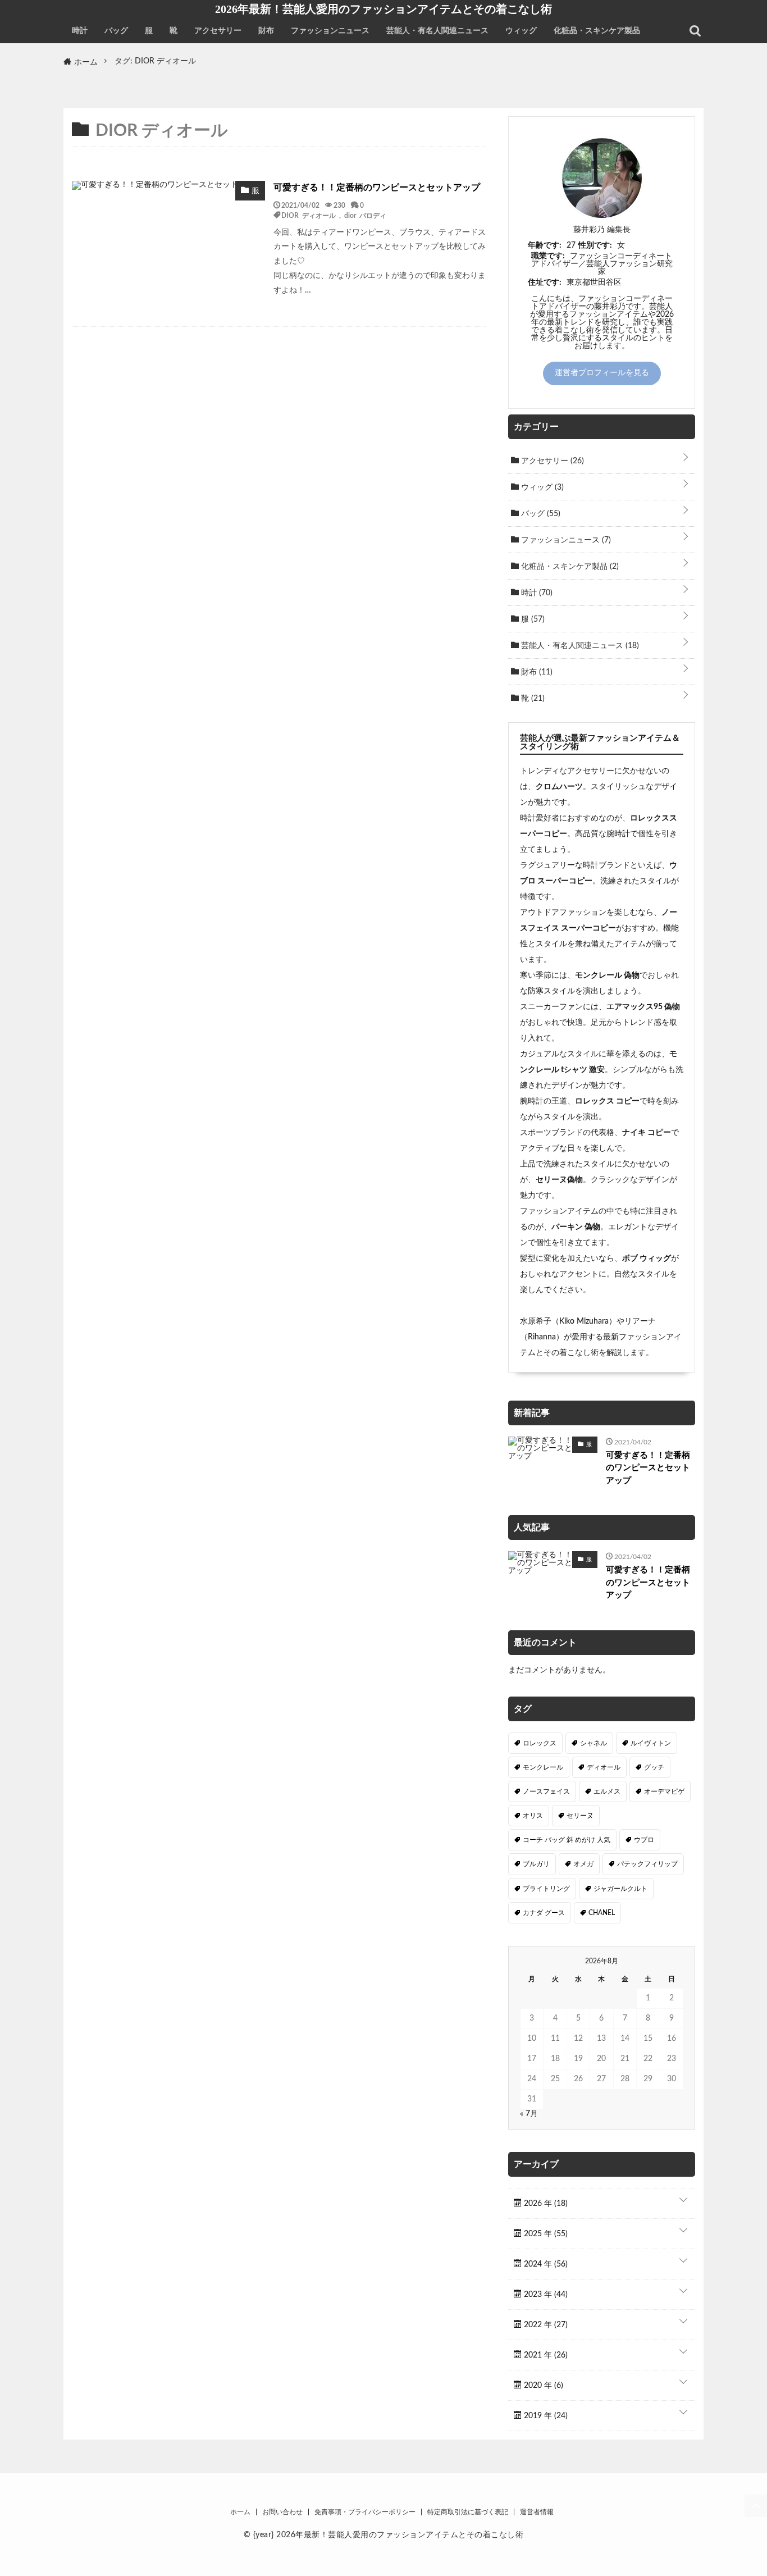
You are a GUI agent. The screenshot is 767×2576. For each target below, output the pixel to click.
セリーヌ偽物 (559, 1180)
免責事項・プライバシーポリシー (365, 2512)
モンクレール (543, 1767)
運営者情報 (537, 2512)
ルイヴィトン (651, 1743)
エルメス (607, 1791)
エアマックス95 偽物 (643, 1007)
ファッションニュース (330, 31)
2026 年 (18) (545, 2204)
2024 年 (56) (545, 2264)
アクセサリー (218, 31)
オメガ (583, 1864)
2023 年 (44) (545, 2295)
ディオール (604, 1767)
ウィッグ (521, 31)
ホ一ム (240, 2512)
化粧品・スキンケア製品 (597, 31)
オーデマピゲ (664, 1791)
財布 (266, 31)
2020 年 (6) (542, 2386)
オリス (533, 1816)
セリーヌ (580, 1816)
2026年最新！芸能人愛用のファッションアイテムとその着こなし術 (383, 9)
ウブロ (644, 1840)
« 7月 (529, 2114)
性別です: (595, 245)
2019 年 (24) (545, 2416)
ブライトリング (546, 1889)
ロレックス (540, 1743)
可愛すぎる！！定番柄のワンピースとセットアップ (377, 188)
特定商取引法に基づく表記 (468, 2512)
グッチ (654, 1767)
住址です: (545, 282)
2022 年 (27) (545, 2325)
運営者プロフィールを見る (602, 373)
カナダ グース (544, 1913)
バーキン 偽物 (576, 1227)
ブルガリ (536, 1864)
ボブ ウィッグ (647, 1259)
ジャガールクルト (620, 1889)
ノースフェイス (546, 1791)
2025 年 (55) (545, 2234)
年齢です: (545, 245)
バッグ (116, 31)
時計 (80, 31)
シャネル (593, 1743)
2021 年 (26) (545, 2355)
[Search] (695, 31)
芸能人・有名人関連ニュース (437, 31)
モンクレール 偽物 (607, 975)
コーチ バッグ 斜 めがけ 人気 (567, 1840)
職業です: (548, 256)
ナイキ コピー (647, 1133)
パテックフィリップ (647, 1864)
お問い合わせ (282, 2512)
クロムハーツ (559, 787)
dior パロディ (365, 215)
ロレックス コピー (607, 1101)
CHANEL (602, 1913)
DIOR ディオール (309, 215)
